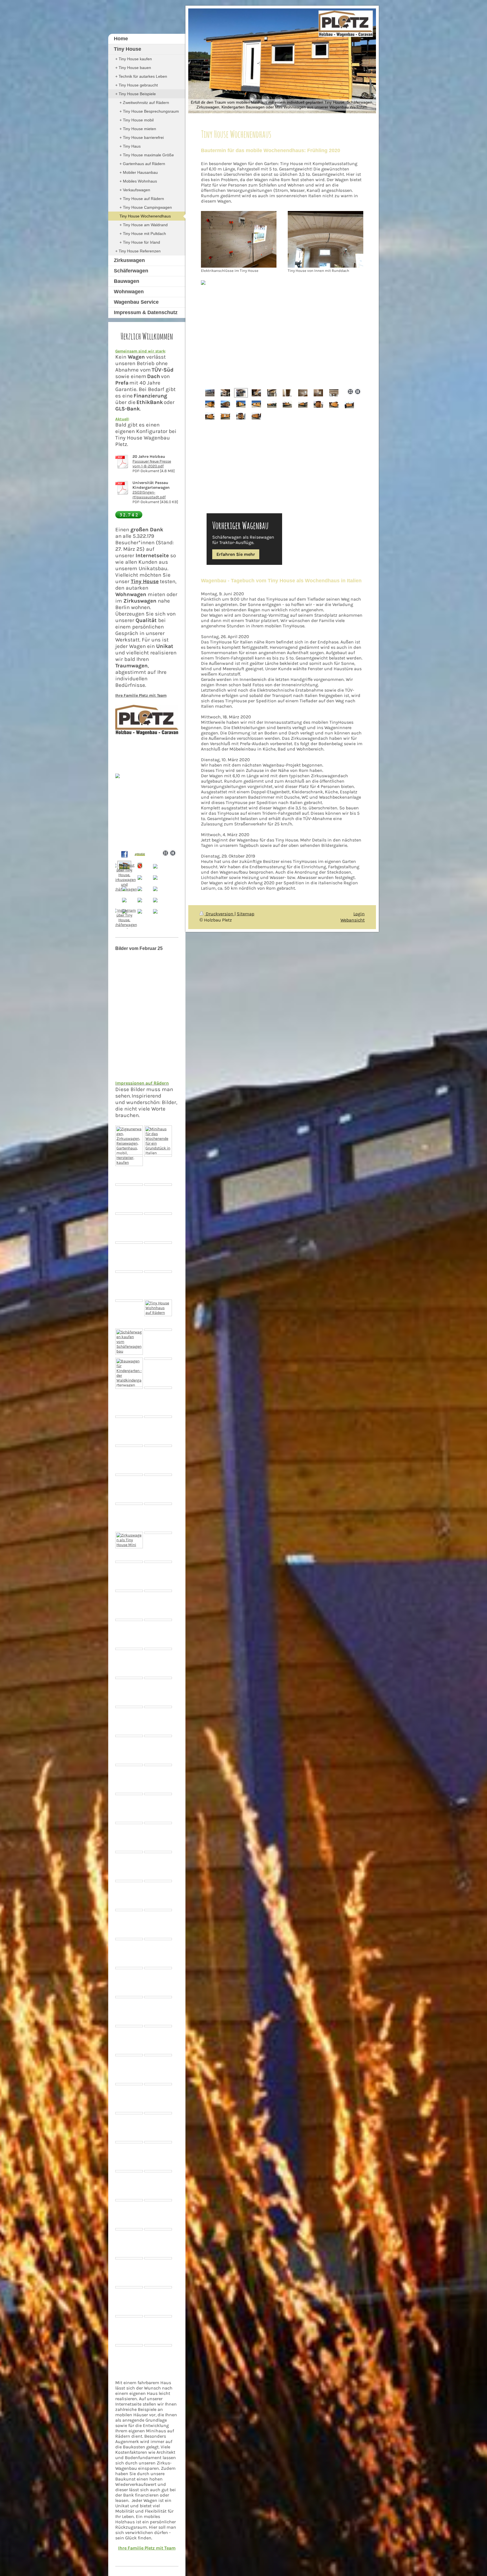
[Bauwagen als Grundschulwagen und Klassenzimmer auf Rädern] (158, 2113)
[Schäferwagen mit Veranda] (158, 1736)
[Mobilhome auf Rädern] (129, 1301)
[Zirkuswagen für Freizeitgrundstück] (129, 1794)
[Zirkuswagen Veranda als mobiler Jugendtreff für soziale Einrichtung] (158, 1330)
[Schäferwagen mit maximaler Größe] (158, 1620)
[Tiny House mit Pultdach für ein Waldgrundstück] (129, 1881)
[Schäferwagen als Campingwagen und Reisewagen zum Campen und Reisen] (129, 2258)
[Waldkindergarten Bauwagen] (158, 2026)
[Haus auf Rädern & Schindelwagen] (129, 1475)
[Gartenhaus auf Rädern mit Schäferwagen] (129, 2026)
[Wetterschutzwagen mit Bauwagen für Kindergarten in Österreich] (158, 2229)
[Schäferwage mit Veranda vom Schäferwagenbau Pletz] (129, 1342)
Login (359, 914)
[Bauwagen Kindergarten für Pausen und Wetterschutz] (158, 2055)
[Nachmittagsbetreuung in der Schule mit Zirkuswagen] (158, 1852)
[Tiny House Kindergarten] (158, 2200)
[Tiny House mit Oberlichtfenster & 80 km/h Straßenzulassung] (129, 1417)
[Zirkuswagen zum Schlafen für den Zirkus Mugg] (129, 1620)
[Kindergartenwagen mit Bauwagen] (158, 1649)
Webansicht (353, 920)
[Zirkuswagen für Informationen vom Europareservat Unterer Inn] (129, 1272)
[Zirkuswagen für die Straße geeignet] (158, 1794)
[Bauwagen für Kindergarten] (158, 1475)
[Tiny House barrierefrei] (158, 1591)
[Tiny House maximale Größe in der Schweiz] (129, 1997)
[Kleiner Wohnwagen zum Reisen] (158, 1823)
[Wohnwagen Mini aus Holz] (158, 2171)
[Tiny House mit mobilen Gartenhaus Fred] (158, 1562)
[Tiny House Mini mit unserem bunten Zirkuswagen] (129, 1540)
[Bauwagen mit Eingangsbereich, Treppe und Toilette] (129, 1823)
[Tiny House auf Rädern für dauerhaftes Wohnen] (158, 1968)
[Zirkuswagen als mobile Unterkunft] (129, 1446)
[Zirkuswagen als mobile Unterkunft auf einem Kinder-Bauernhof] (158, 1214)
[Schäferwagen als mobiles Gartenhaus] (158, 1156)
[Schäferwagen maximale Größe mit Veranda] (158, 1707)
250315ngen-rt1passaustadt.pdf (149, 495)
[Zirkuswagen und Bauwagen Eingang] (129, 1504)
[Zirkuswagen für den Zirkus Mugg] (129, 1388)
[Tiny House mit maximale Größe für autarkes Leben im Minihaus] (129, 1214)
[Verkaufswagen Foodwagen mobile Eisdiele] (129, 1707)
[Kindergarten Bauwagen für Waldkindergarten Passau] (129, 2171)
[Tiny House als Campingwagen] (129, 1185)
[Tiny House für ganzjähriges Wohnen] (129, 2055)
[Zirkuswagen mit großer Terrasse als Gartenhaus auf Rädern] (129, 1146)
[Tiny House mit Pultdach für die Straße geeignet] (129, 1765)
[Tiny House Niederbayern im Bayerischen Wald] (129, 2229)
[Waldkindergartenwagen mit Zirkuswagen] (158, 1939)
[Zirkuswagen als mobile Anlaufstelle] (158, 1678)
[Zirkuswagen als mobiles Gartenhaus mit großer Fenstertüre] (158, 1272)
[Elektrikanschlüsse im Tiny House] (239, 239)
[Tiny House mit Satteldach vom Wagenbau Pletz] (129, 1678)
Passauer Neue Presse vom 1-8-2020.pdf (152, 464)
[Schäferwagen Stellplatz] (129, 2142)
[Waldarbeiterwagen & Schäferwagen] (158, 1417)
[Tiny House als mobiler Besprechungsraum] (158, 1881)
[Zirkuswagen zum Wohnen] (129, 1591)
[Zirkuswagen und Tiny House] (129, 1939)
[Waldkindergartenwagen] (129, 1373)
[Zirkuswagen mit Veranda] (158, 1388)
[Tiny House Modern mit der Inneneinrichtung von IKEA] (129, 1243)
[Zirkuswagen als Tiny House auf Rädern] (158, 1185)
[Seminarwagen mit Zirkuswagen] (158, 1997)
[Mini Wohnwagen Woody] (129, 1562)
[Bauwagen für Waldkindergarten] (158, 1765)
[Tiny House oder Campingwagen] (158, 1359)
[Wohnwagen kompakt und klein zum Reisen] (129, 1736)
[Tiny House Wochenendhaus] (158, 1141)
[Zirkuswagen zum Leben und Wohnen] (129, 1968)
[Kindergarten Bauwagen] (129, 1649)
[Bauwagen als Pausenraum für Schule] (129, 1852)
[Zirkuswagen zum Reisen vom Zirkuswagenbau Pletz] (158, 1308)
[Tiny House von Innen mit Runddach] (326, 239)
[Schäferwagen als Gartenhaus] (129, 2084)
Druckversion (220, 914)
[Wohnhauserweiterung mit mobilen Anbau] (158, 1533)
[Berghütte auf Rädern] (158, 1910)
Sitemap (246, 914)
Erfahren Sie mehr (236, 554)
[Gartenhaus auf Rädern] (158, 1446)
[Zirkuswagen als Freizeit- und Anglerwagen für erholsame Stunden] (158, 1243)
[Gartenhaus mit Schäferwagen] (158, 2142)
